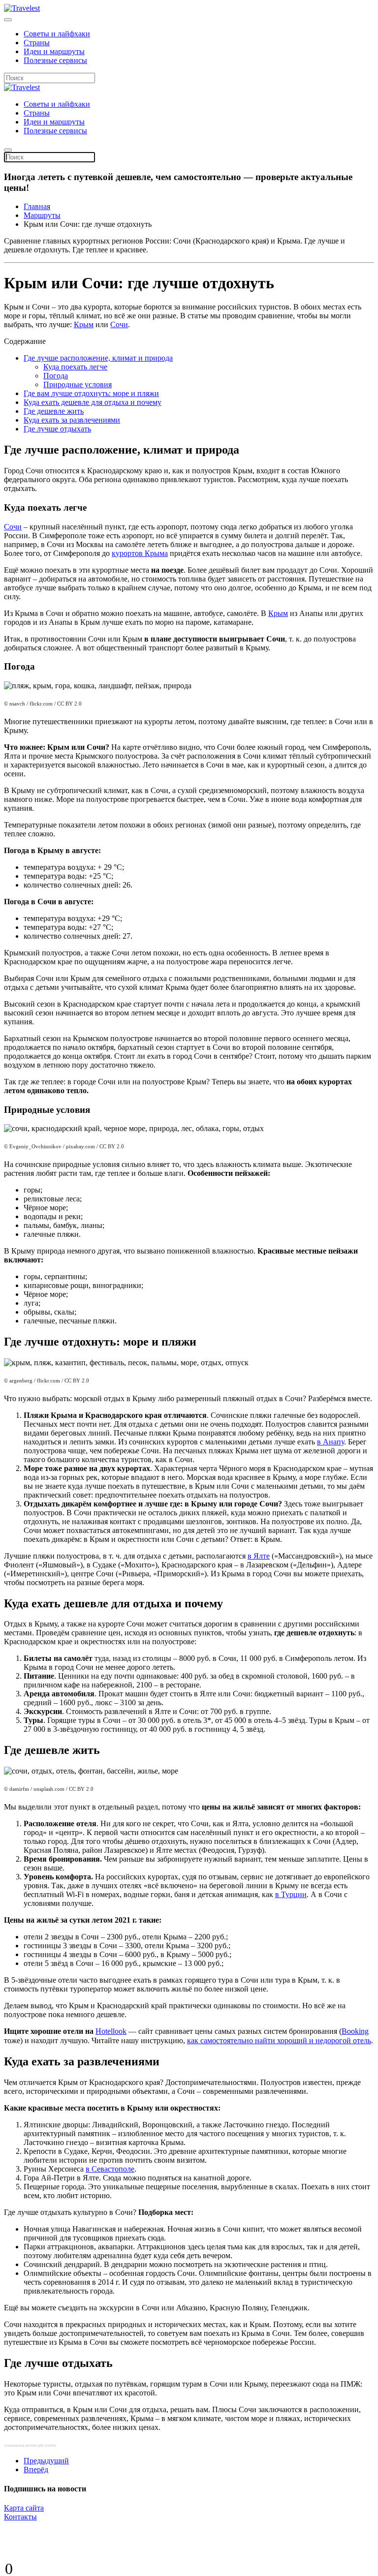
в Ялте (259, 1556)
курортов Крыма (140, 553)
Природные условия (78, 384)
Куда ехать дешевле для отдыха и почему (93, 402)
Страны (37, 43)
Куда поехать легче (75, 367)
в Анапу (331, 1442)
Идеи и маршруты (54, 51)
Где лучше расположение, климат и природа (98, 358)
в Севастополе (110, 2169)
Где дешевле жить (54, 411)
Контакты (20, 2517)
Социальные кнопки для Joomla (30, 2445)
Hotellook (111, 2031)
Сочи (119, 324)
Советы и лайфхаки (57, 34)
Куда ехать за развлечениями (72, 420)
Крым (84, 324)
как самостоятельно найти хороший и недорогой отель (279, 2040)
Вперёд (36, 2469)
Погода (56, 376)
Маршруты (42, 215)
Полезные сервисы (55, 60)
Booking (355, 2031)
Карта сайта (24, 2508)
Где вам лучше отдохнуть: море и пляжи (91, 393)
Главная (37, 206)
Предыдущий (46, 2461)
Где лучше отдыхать (57, 429)
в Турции (291, 1894)
